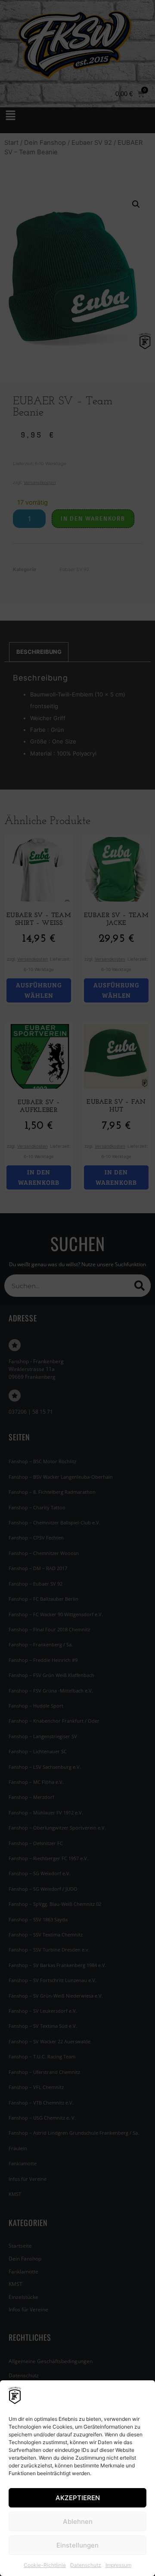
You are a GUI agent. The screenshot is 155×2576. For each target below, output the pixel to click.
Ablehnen (78, 2521)
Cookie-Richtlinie (45, 2565)
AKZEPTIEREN (78, 2498)
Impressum (118, 2565)
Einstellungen (77, 2545)
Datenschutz (86, 2565)
